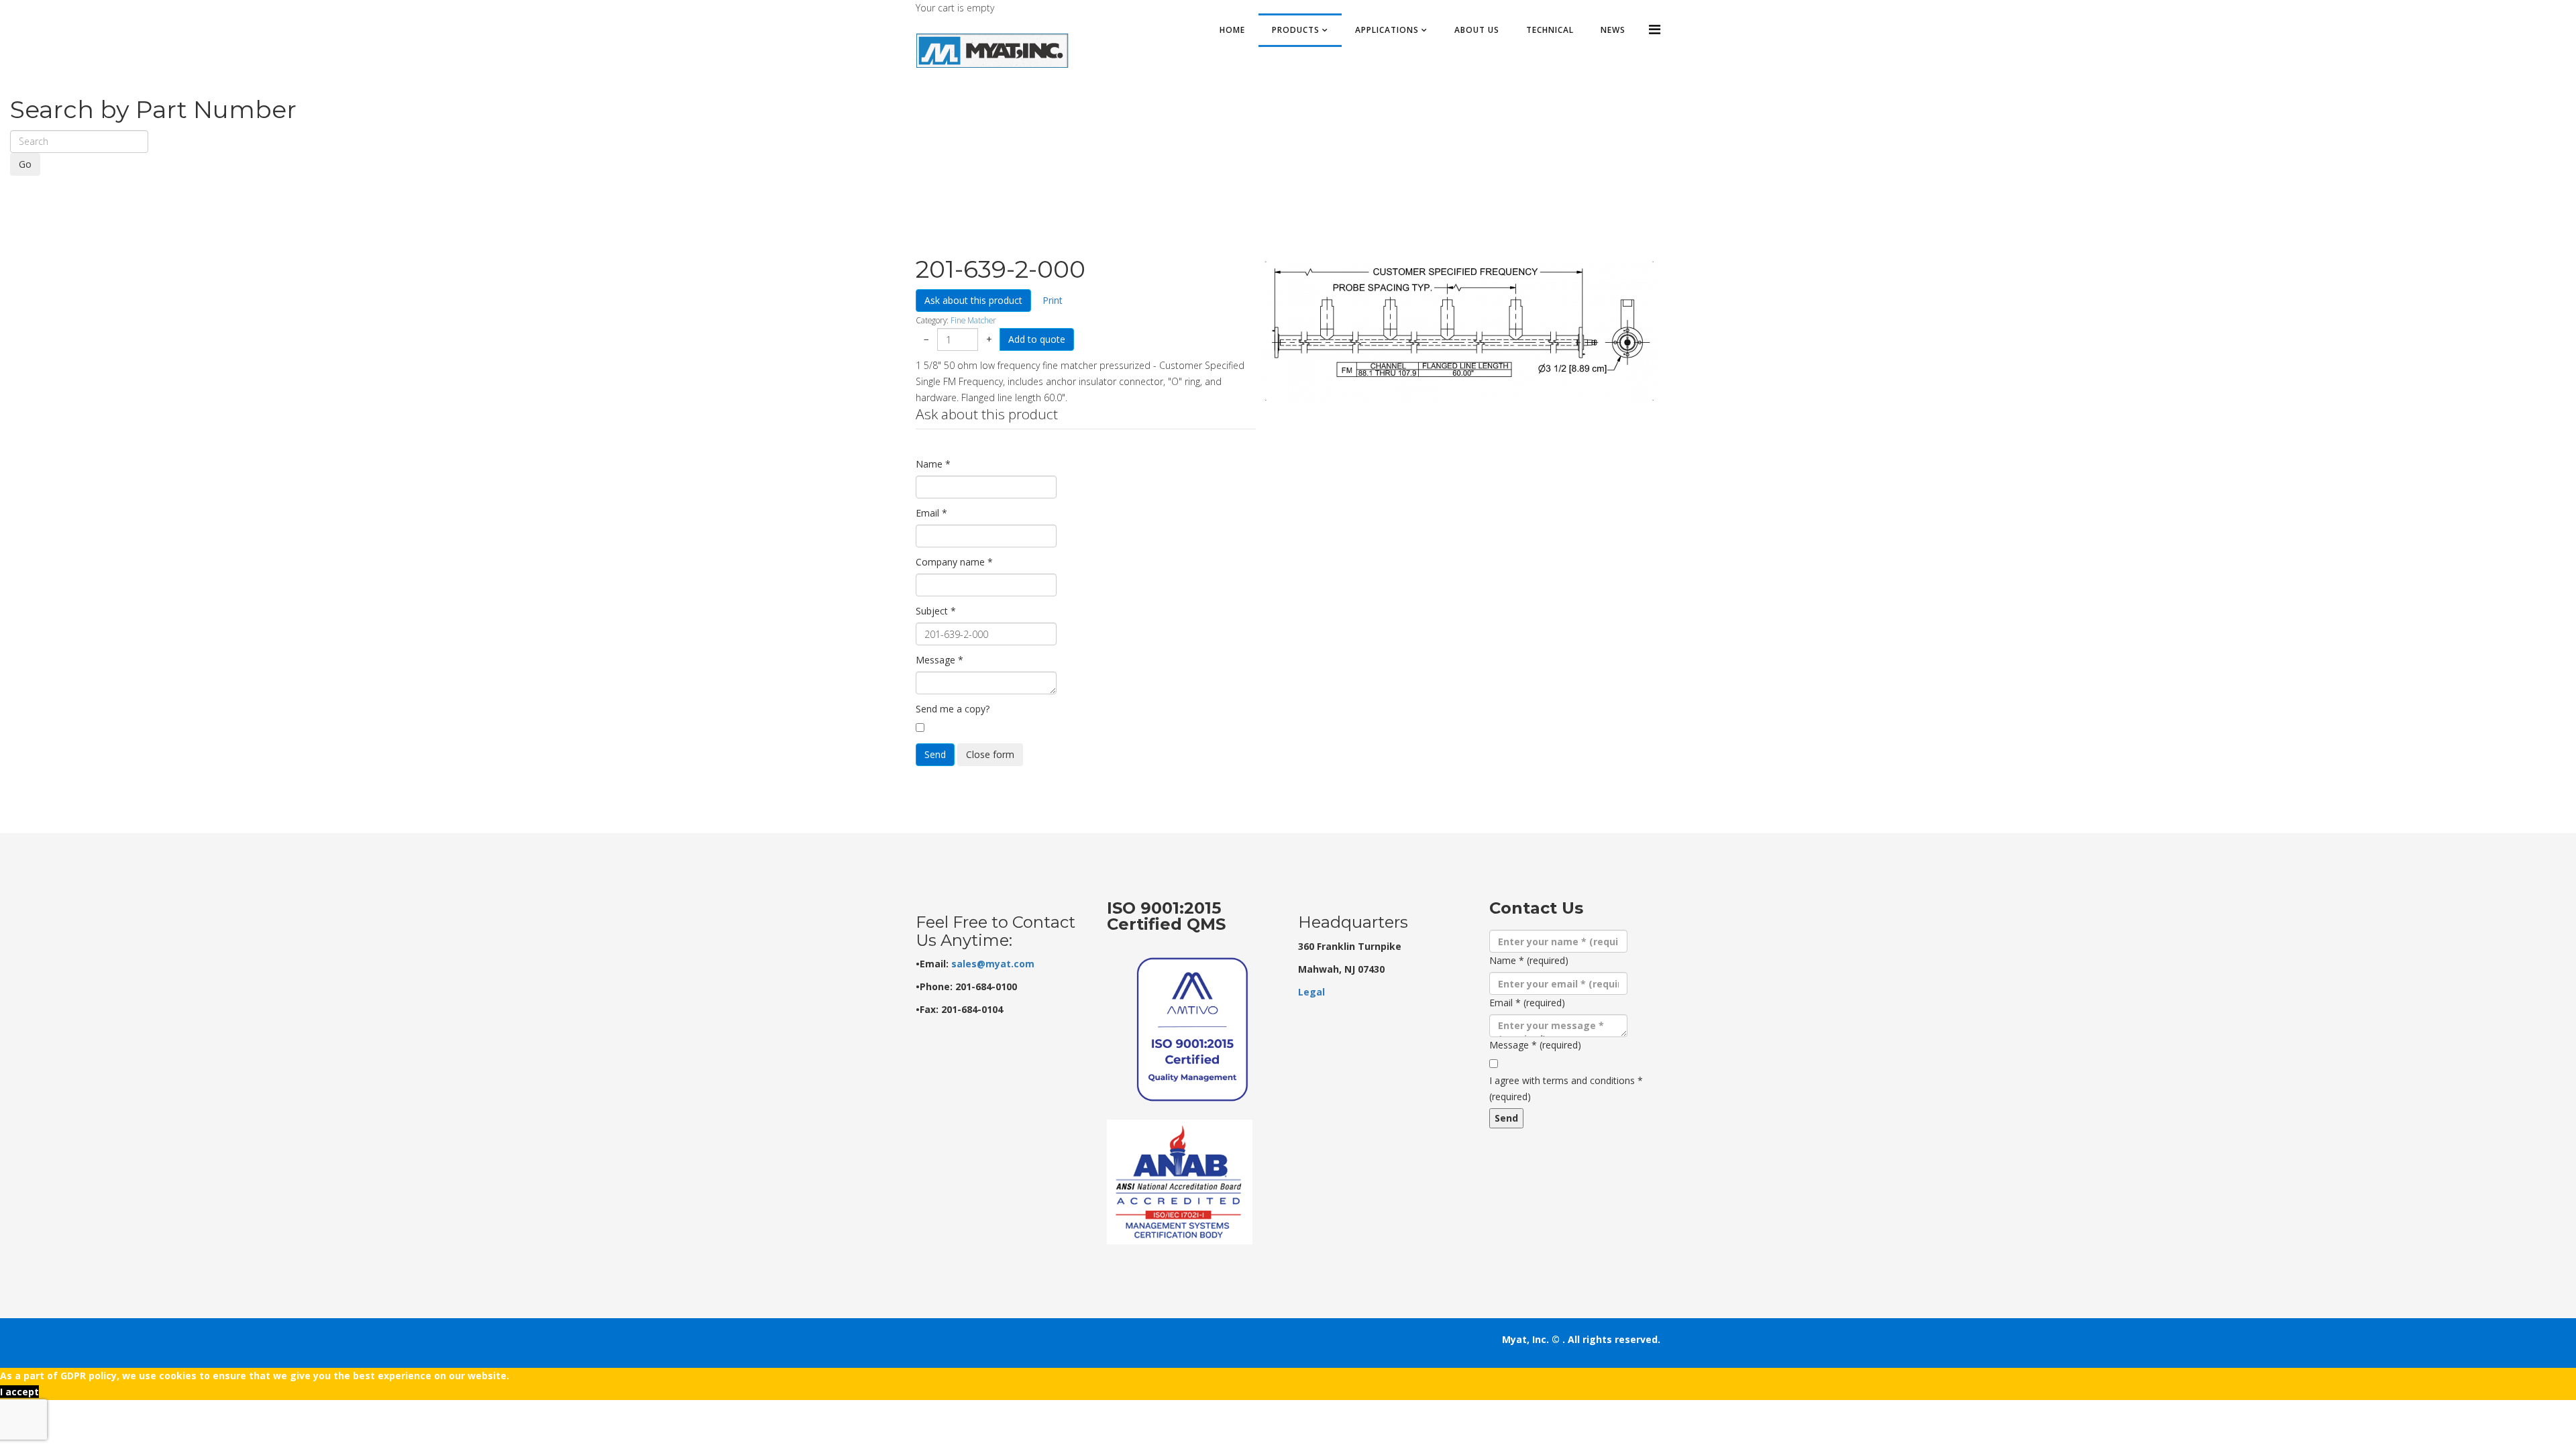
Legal (1311, 992)
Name (933, 464)
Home (1232, 30)
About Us (1477, 30)
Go (25, 164)
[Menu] (1655, 29)
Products (1296, 30)
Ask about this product (973, 300)
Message (940, 660)
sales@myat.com (993, 964)
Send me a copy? (953, 709)
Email (931, 513)
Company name (954, 562)
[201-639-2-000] (1459, 331)
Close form (990, 754)
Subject (936, 611)
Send (935, 754)
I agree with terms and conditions (1566, 1088)
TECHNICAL (1550, 30)
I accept (19, 1392)
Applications (1387, 30)
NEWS (1613, 30)
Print (1053, 300)
